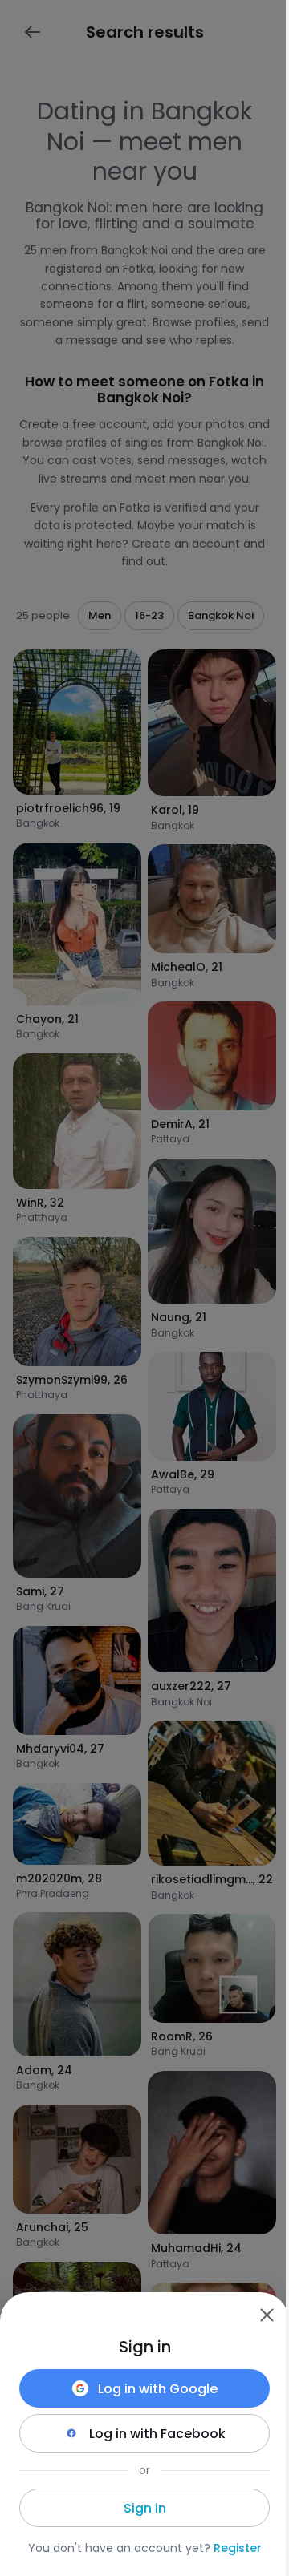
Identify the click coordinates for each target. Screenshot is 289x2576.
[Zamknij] (267, 2315)
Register (238, 2548)
